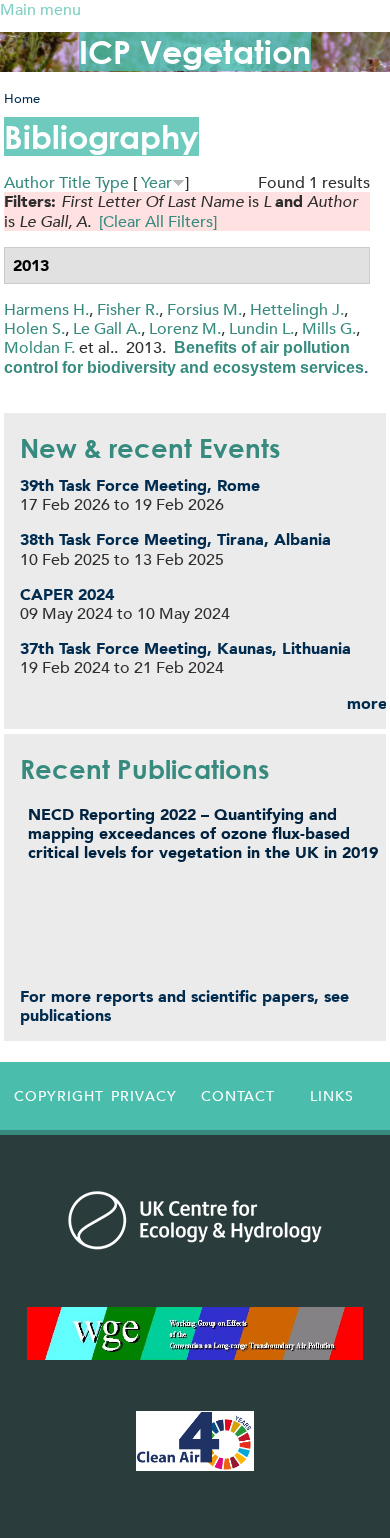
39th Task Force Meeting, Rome (140, 485)
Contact (238, 1096)
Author (29, 182)
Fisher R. (128, 309)
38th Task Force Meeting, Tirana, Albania (175, 539)
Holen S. (34, 328)
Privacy (144, 1096)
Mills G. (329, 328)
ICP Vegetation (195, 51)
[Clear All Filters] (158, 221)
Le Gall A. (107, 328)
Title (75, 182)
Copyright (56, 1096)
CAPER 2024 (67, 594)
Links (332, 1096)
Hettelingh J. (297, 309)
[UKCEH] (195, 1220)
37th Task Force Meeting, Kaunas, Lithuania (185, 648)
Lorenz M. (185, 328)
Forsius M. (204, 309)
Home (22, 98)
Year (156, 182)
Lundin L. (261, 328)
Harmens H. (46, 309)
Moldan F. (39, 347)
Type (112, 182)
